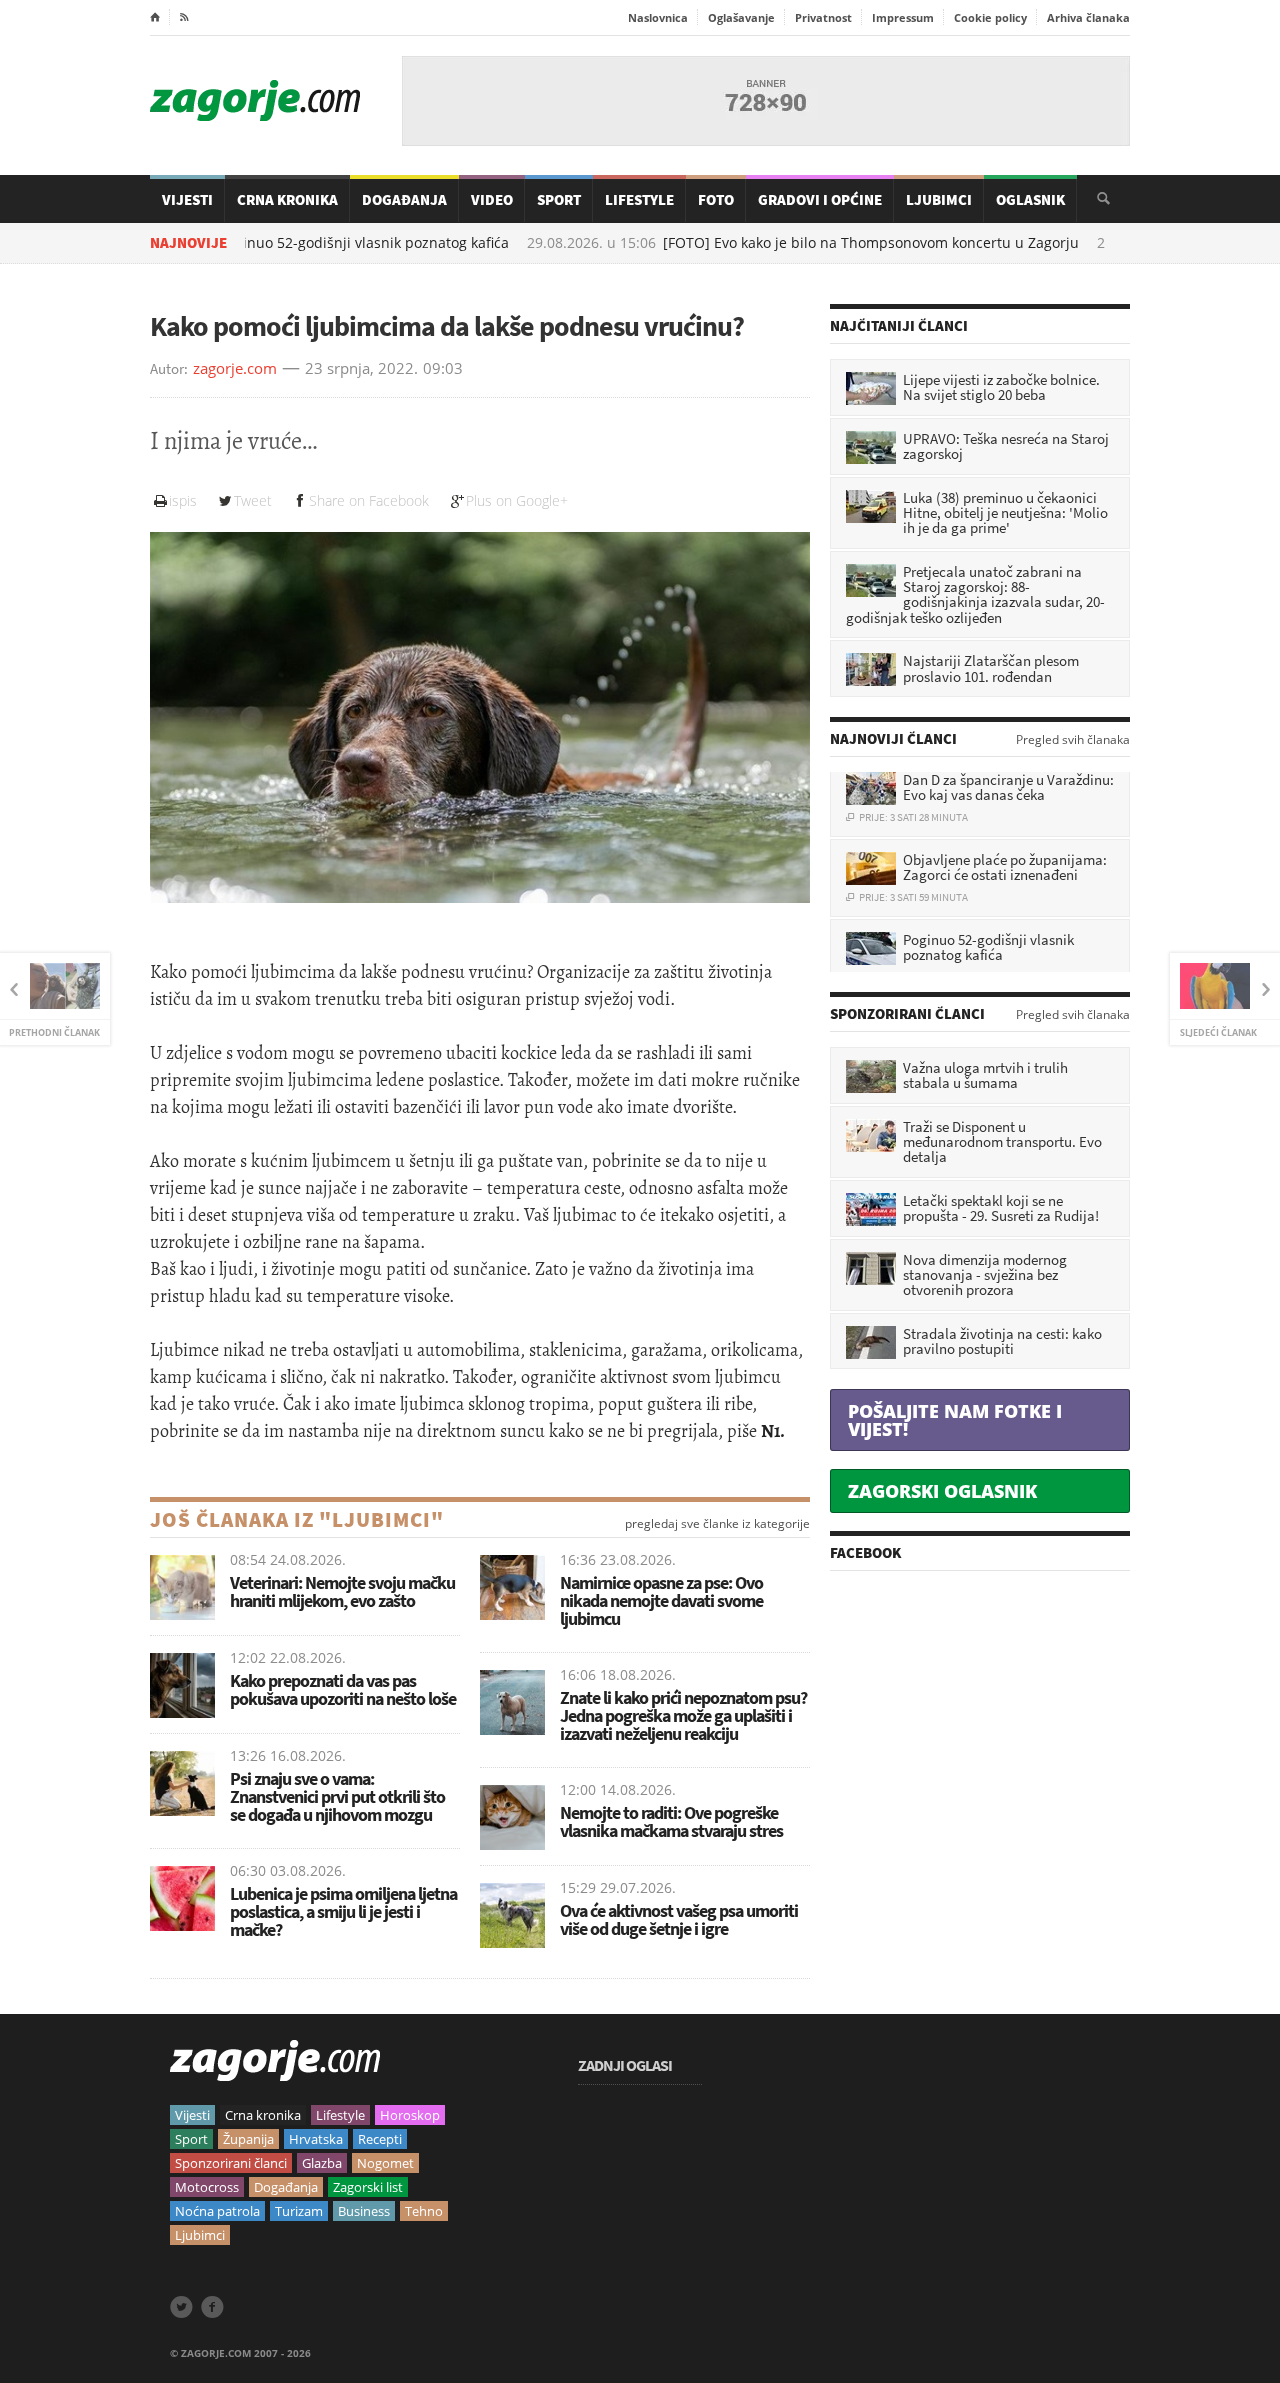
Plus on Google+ (517, 500)
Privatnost (823, 17)
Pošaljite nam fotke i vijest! (955, 1420)
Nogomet (385, 2163)
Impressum (903, 17)
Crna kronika (263, 2115)
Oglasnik (1030, 199)
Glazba (322, 2163)
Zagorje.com (255, 100)
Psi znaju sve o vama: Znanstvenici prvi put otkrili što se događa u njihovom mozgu (337, 1796)
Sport (559, 199)
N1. (773, 1431)
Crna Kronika (287, 199)
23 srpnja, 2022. (361, 369)
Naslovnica (658, 17)
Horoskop (410, 2115)
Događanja (404, 199)
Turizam (299, 2211)
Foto (716, 199)
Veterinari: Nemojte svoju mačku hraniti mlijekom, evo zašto (342, 1591)
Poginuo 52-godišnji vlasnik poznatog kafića (273, 243)
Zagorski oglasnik (942, 1491)
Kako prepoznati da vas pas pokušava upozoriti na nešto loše (343, 1689)
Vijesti (187, 199)
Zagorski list (368, 2187)
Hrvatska (316, 2139)
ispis (183, 500)
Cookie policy (990, 17)
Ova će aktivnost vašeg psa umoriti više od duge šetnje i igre (679, 1919)
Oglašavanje (741, 17)
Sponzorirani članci (231, 2163)
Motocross (207, 2187)
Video (492, 199)
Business (364, 2211)
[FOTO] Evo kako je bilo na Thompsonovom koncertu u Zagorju (780, 243)
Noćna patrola (217, 2211)
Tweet (253, 500)
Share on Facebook (369, 500)
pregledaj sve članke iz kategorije (717, 1524)
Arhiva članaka (1088, 17)
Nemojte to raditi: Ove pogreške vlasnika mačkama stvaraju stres (671, 1821)
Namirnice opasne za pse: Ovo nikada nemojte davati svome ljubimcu (661, 1600)
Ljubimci (939, 199)
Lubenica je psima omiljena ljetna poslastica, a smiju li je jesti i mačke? (343, 1911)
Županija (248, 2139)
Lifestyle (639, 199)
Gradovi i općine (820, 199)
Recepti (380, 2139)
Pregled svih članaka (1073, 740)
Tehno (424, 2211)
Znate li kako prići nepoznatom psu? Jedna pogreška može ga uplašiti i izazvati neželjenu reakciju (683, 1715)
